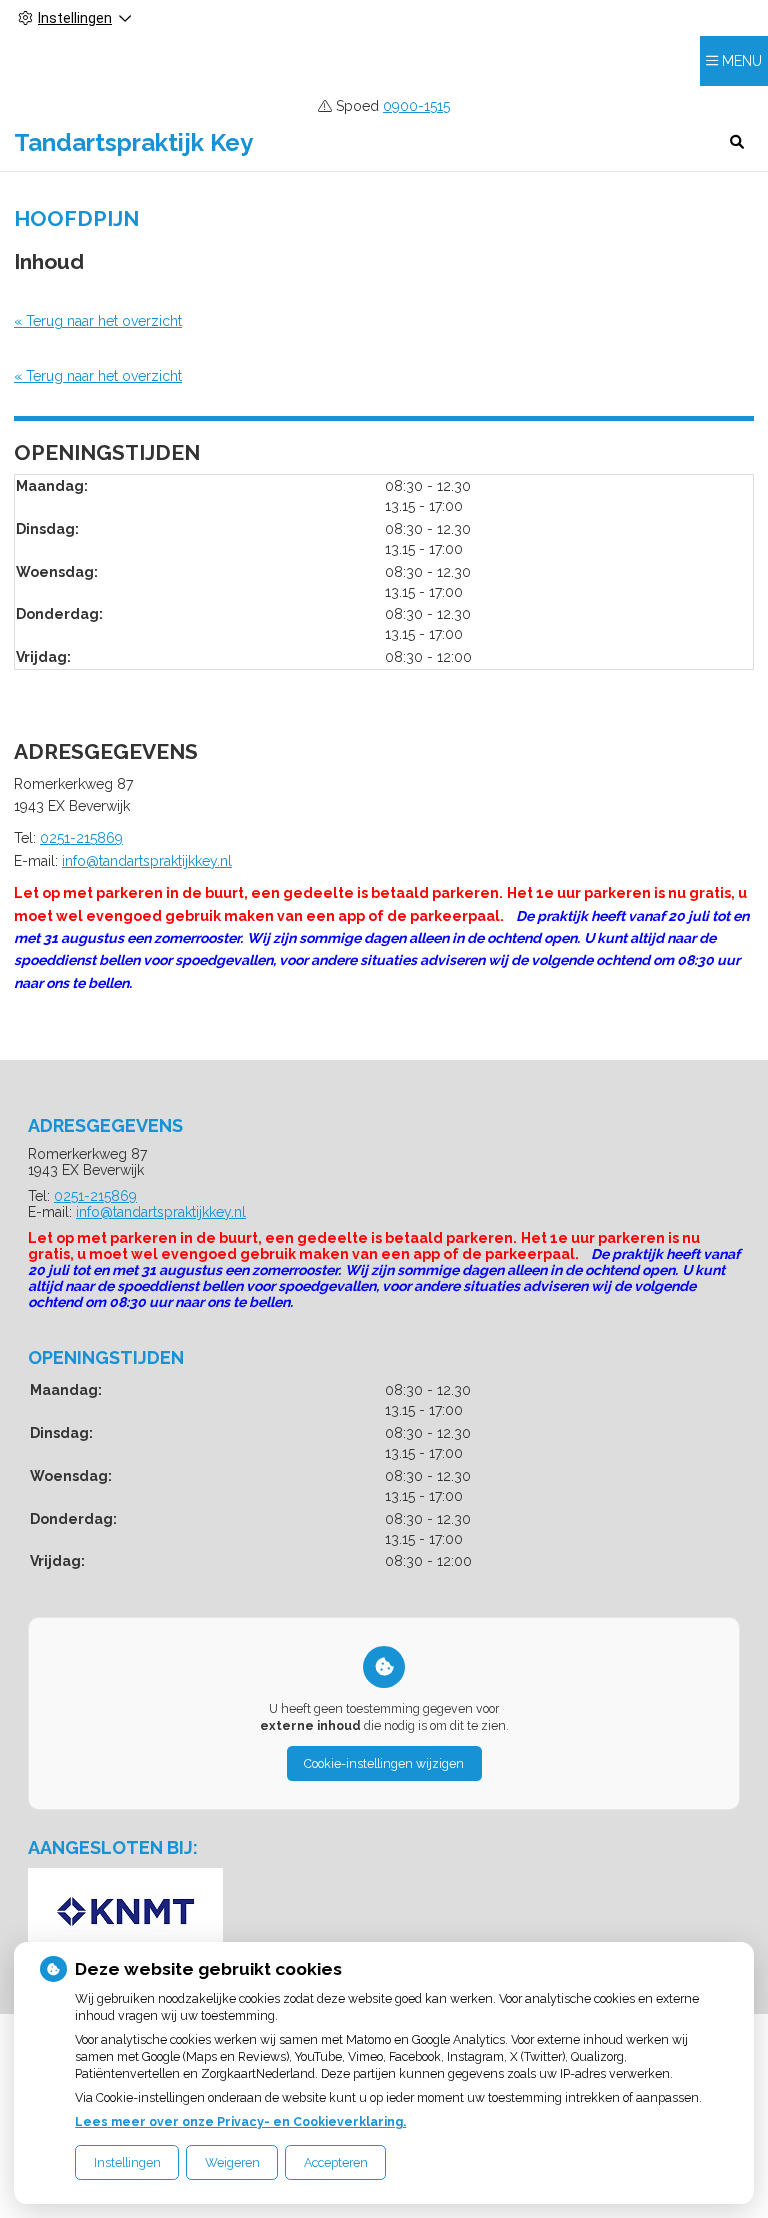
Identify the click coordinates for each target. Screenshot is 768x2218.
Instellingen (127, 2162)
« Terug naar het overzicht (98, 321)
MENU (742, 61)
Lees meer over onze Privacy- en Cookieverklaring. (240, 2121)
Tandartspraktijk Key (133, 142)
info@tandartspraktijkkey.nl (147, 861)
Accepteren (336, 2162)
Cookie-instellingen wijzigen (384, 1763)
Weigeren (232, 2162)
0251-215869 (81, 838)
